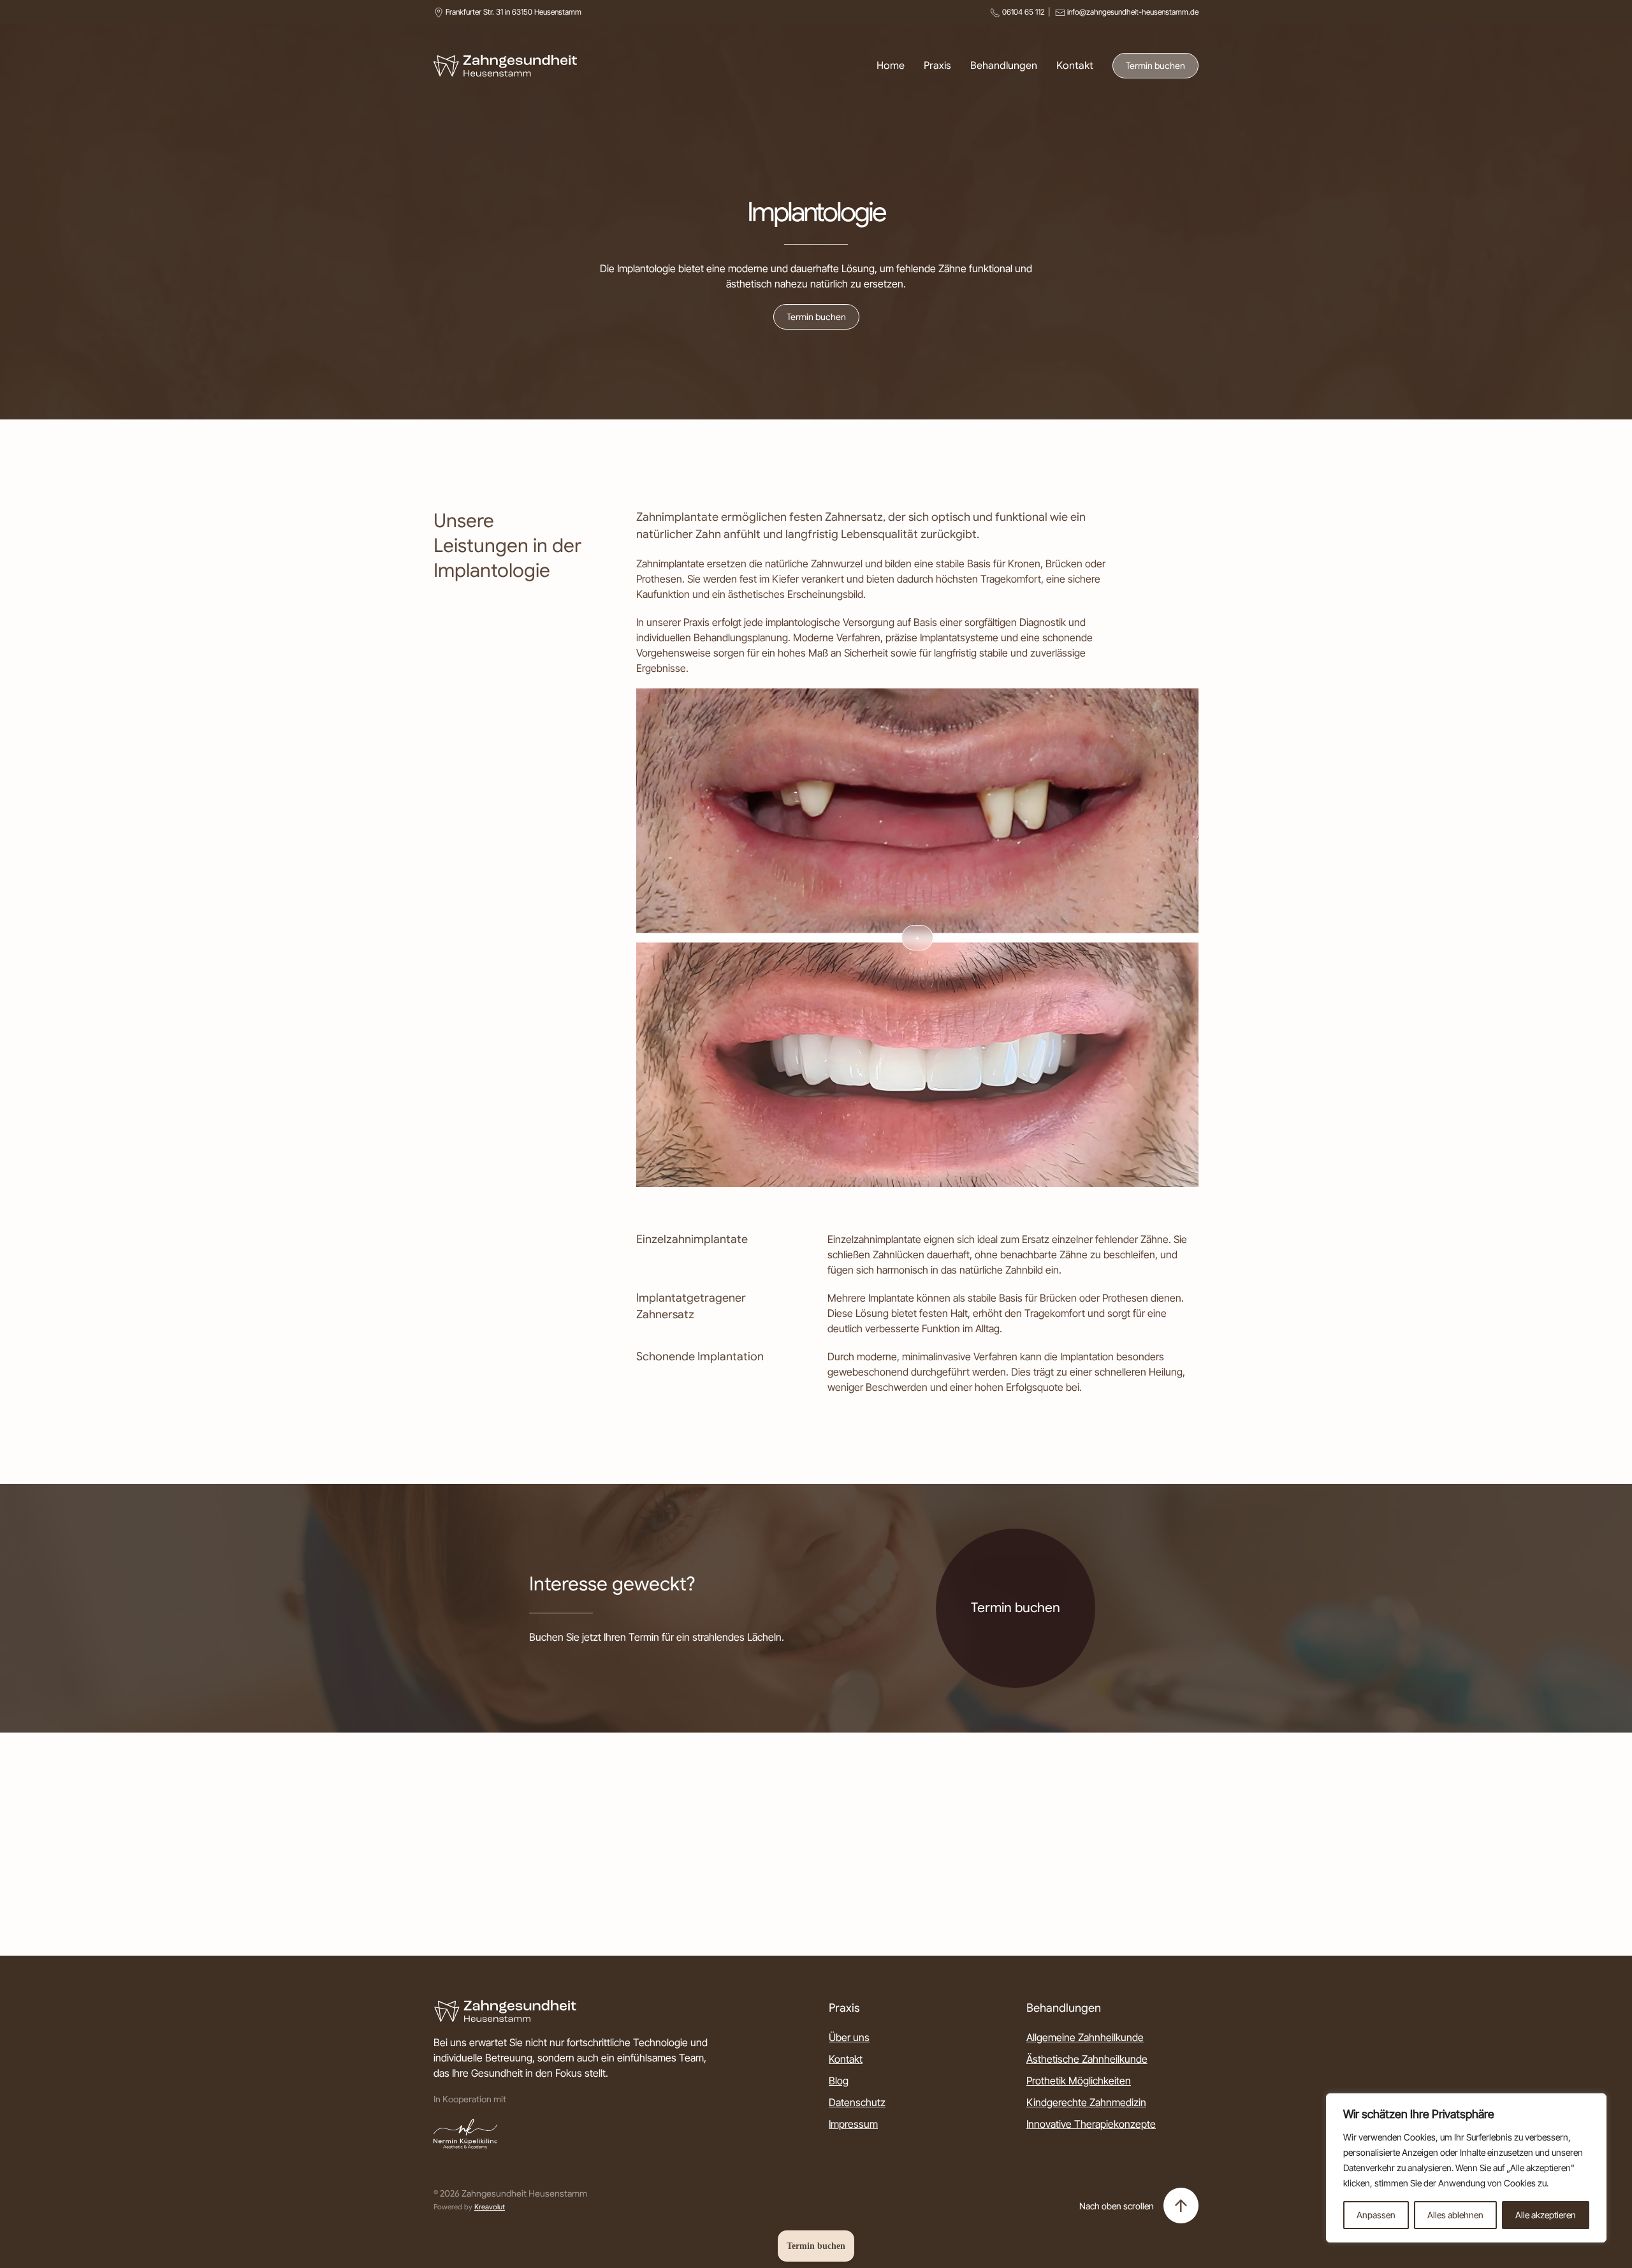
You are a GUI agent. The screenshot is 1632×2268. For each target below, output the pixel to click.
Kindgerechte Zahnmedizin (1086, 2102)
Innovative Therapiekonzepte (1091, 2124)
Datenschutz (857, 2102)
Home (891, 66)
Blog (839, 2081)
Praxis (937, 66)
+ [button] (917, 938)
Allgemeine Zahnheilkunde (1085, 2037)
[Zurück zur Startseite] (505, 66)
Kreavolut (490, 2207)
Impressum (853, 2124)
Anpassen (1376, 2215)
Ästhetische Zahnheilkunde (1087, 2059)
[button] (1181, 2206)
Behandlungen (1004, 66)
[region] (1466, 2168)
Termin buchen (1155, 66)
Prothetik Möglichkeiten (1079, 2081)
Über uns (849, 2037)
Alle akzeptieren (1546, 2215)
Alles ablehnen (1455, 2215)
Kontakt (1075, 66)
